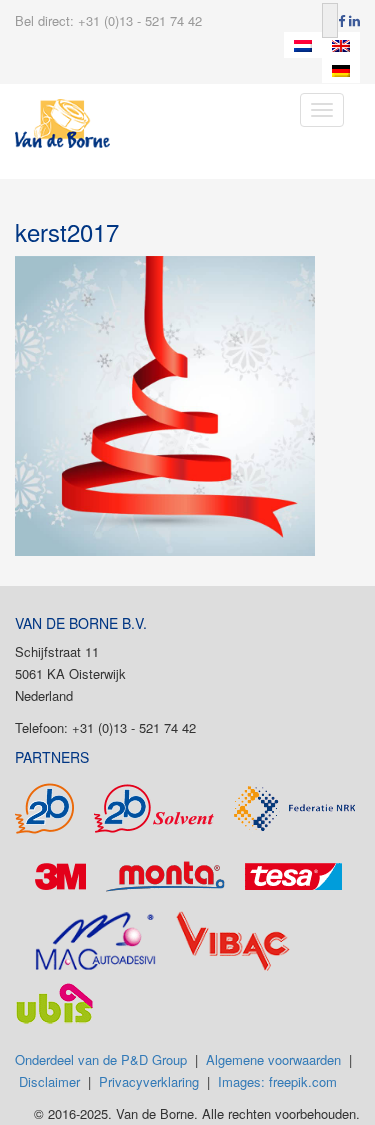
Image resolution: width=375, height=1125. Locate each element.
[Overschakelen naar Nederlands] (303, 45)
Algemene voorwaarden (273, 1059)
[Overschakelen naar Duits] (341, 71)
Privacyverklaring (149, 1081)
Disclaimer (49, 1081)
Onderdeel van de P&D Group (101, 1059)
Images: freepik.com (277, 1081)
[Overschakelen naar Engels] (341, 45)
